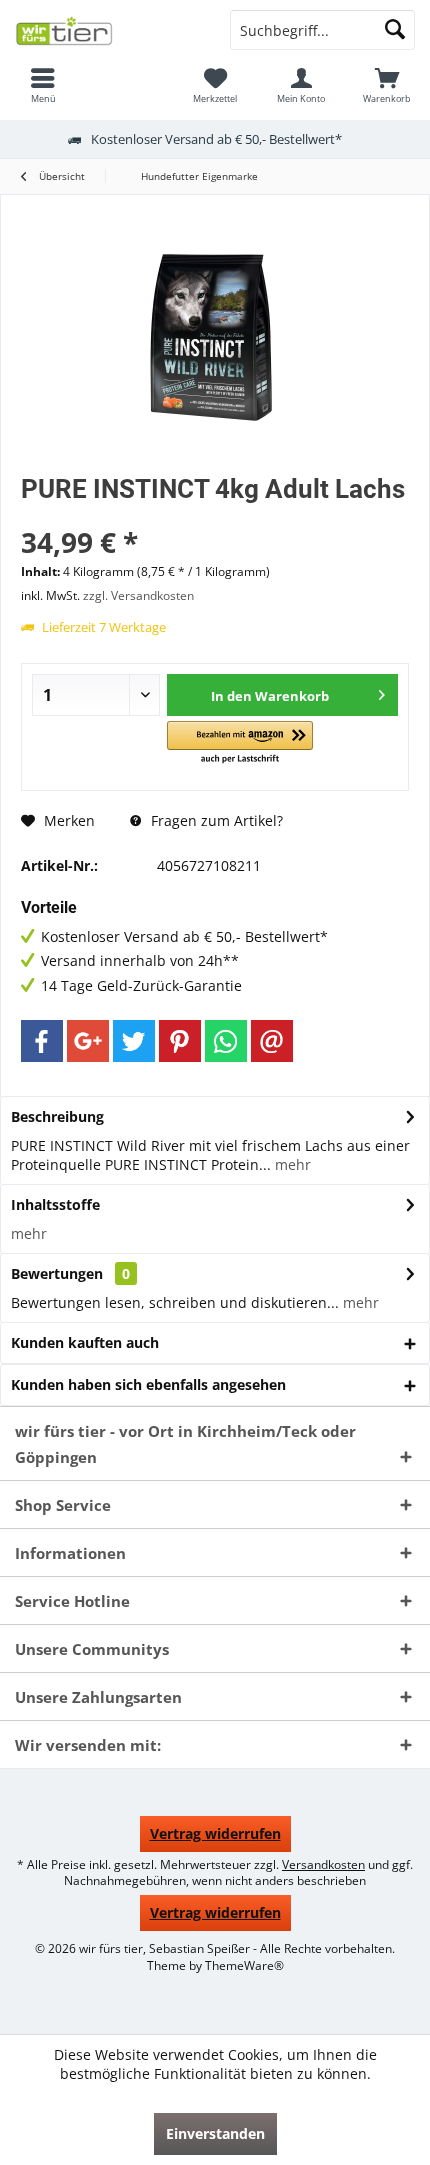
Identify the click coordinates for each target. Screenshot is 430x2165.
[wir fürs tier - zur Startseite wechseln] (107, 30)
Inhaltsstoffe (55, 1204)
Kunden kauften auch (85, 1342)
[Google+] (88, 1041)
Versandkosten (323, 1864)
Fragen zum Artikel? (215, 820)
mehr (291, 1164)
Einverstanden (215, 2133)
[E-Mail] (272, 1041)
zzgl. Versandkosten (138, 595)
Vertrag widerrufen (215, 1833)
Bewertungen (57, 1273)
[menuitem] (43, 85)
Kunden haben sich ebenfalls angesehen (148, 1384)
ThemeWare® (244, 1965)
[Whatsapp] (226, 1041)
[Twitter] (134, 1041)
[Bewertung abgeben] (215, 515)
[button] (239, 743)
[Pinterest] (180, 1041)
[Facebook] (42, 1041)
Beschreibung (57, 1116)
